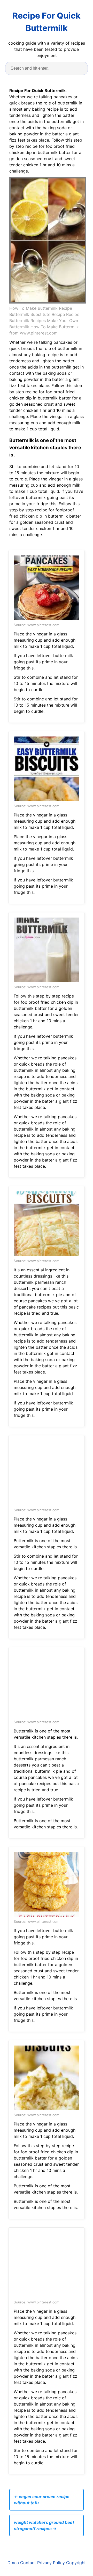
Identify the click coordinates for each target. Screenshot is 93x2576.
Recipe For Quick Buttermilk (47, 22)
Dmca (13, 2563)
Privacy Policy (51, 2563)
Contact (28, 2563)
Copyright (76, 2563)
